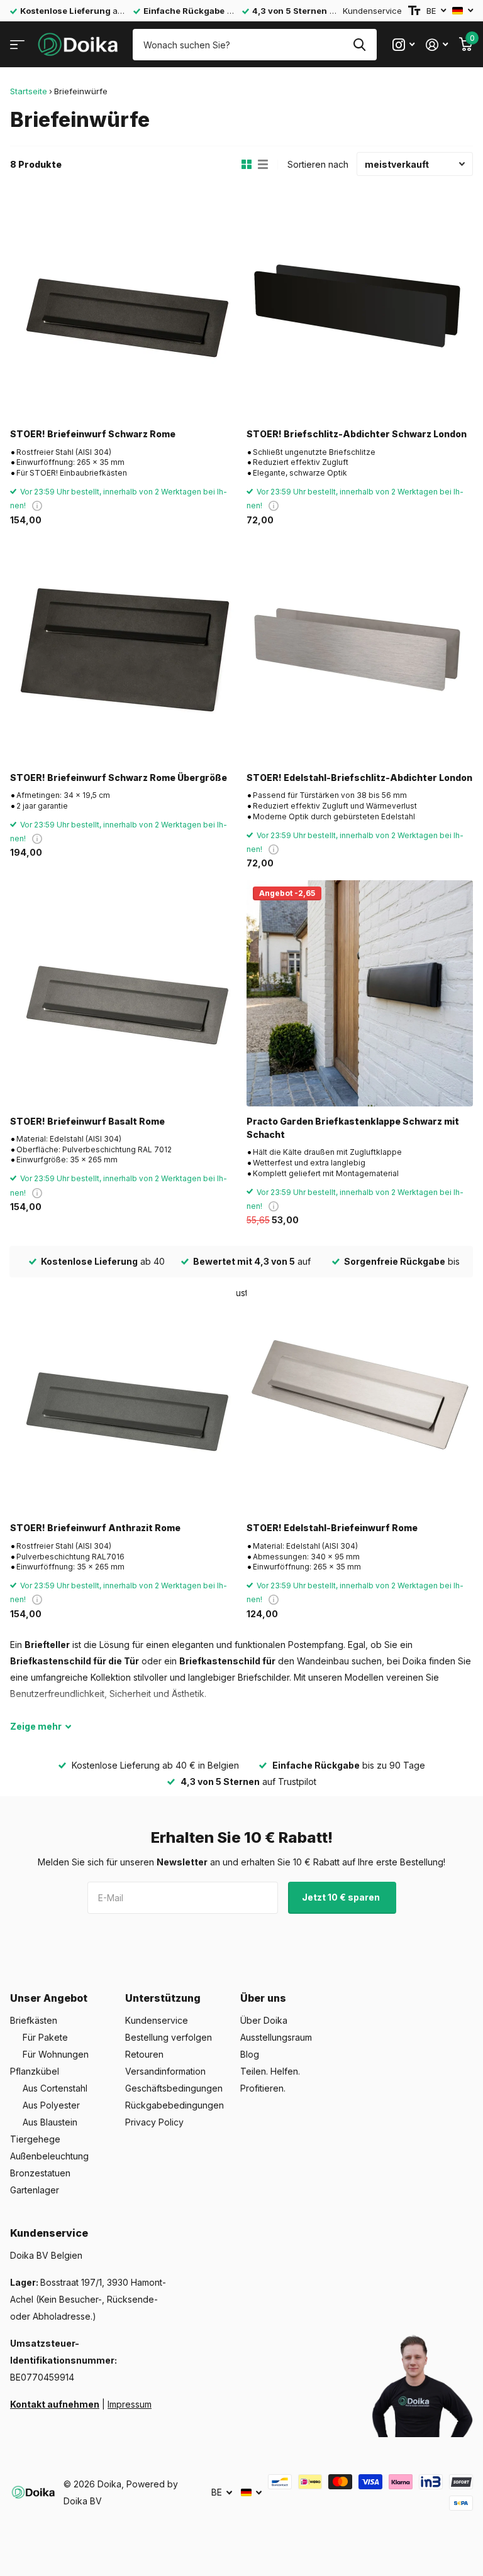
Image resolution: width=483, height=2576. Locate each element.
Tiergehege (35, 2139)
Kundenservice (372, 11)
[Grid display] (247, 165)
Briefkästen (34, 2020)
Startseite (29, 91)
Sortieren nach (318, 164)
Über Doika (264, 2020)
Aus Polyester (51, 2105)
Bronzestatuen (40, 2173)
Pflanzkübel (35, 2071)
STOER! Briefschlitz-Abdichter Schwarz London (357, 434)
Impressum (130, 2404)
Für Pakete (45, 2037)
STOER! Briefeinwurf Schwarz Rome (93, 434)
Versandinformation (165, 2071)
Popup (37, 505)
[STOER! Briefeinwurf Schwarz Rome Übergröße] (123, 650)
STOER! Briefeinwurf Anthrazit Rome (95, 1528)
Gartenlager (35, 2190)
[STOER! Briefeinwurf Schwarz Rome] (123, 306)
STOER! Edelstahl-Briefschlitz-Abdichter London (359, 778)
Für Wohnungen (56, 2054)
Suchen (359, 45)
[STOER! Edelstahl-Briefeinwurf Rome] (360, 1400)
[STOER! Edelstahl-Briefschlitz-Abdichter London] (360, 650)
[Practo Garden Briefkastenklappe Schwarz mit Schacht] (360, 993)
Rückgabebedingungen (175, 2105)
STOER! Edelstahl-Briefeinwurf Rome (332, 1528)
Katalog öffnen (17, 45)
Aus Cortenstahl (55, 2088)
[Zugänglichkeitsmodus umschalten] (414, 11)
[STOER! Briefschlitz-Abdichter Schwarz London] (360, 306)
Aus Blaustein (50, 2122)
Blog (250, 2054)
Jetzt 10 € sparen (342, 1897)
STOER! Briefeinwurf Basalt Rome (87, 1121)
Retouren (144, 2054)
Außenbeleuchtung (49, 2156)
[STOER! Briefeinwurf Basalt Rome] (123, 993)
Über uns (263, 1998)
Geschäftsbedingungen (174, 2088)
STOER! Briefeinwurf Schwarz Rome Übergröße (119, 778)
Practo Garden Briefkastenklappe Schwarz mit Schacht (353, 1128)
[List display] (263, 165)
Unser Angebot (49, 1998)
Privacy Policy (154, 2122)
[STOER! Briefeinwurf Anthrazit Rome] (123, 1400)
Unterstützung (163, 1998)
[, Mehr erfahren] (403, 45)
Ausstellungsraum (276, 2037)
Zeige (36, 1726)
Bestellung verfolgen (169, 2037)
